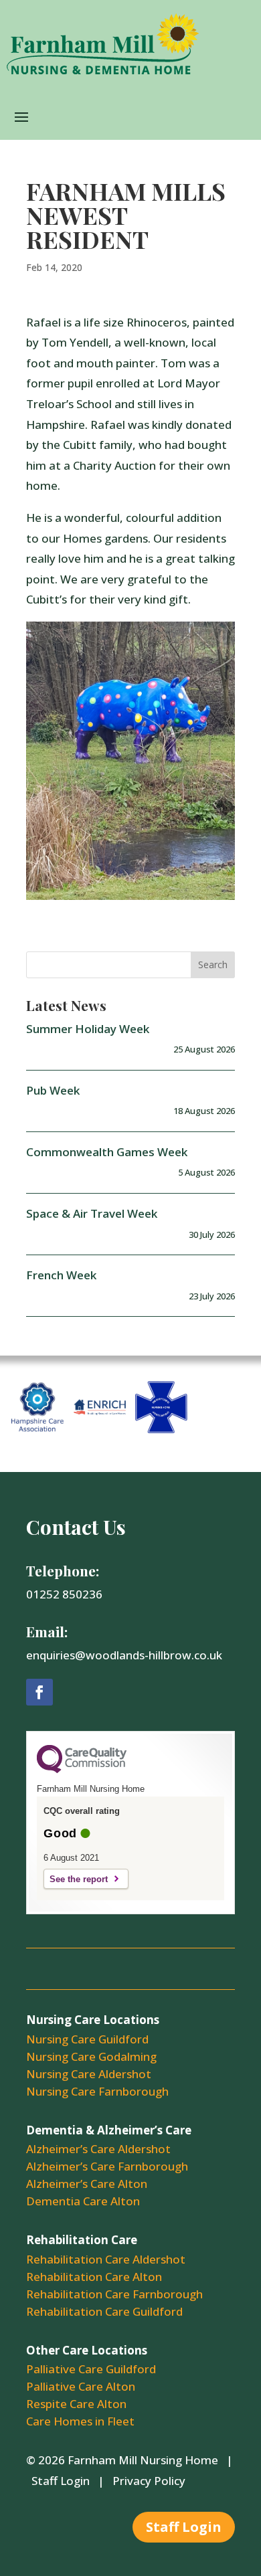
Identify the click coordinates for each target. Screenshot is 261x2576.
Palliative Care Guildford (91, 2369)
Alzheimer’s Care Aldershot (98, 2149)
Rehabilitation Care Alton (94, 2277)
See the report (79, 1879)
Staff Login (61, 2481)
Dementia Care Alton (83, 2201)
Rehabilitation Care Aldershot (106, 2259)
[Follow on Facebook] (39, 1692)
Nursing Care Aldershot (89, 2074)
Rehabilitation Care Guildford (104, 2311)
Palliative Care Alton (81, 2386)
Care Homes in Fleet (80, 2421)
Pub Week (53, 1090)
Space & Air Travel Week (92, 1213)
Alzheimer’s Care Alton (87, 2184)
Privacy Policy (149, 2481)
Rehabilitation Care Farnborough (114, 2294)
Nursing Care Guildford (87, 2039)
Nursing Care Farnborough (97, 2091)
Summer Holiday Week (88, 1029)
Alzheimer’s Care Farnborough (107, 2166)
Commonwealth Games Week (107, 1152)
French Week (61, 1275)
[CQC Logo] (82, 1770)
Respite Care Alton (76, 2404)
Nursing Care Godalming (91, 2056)
